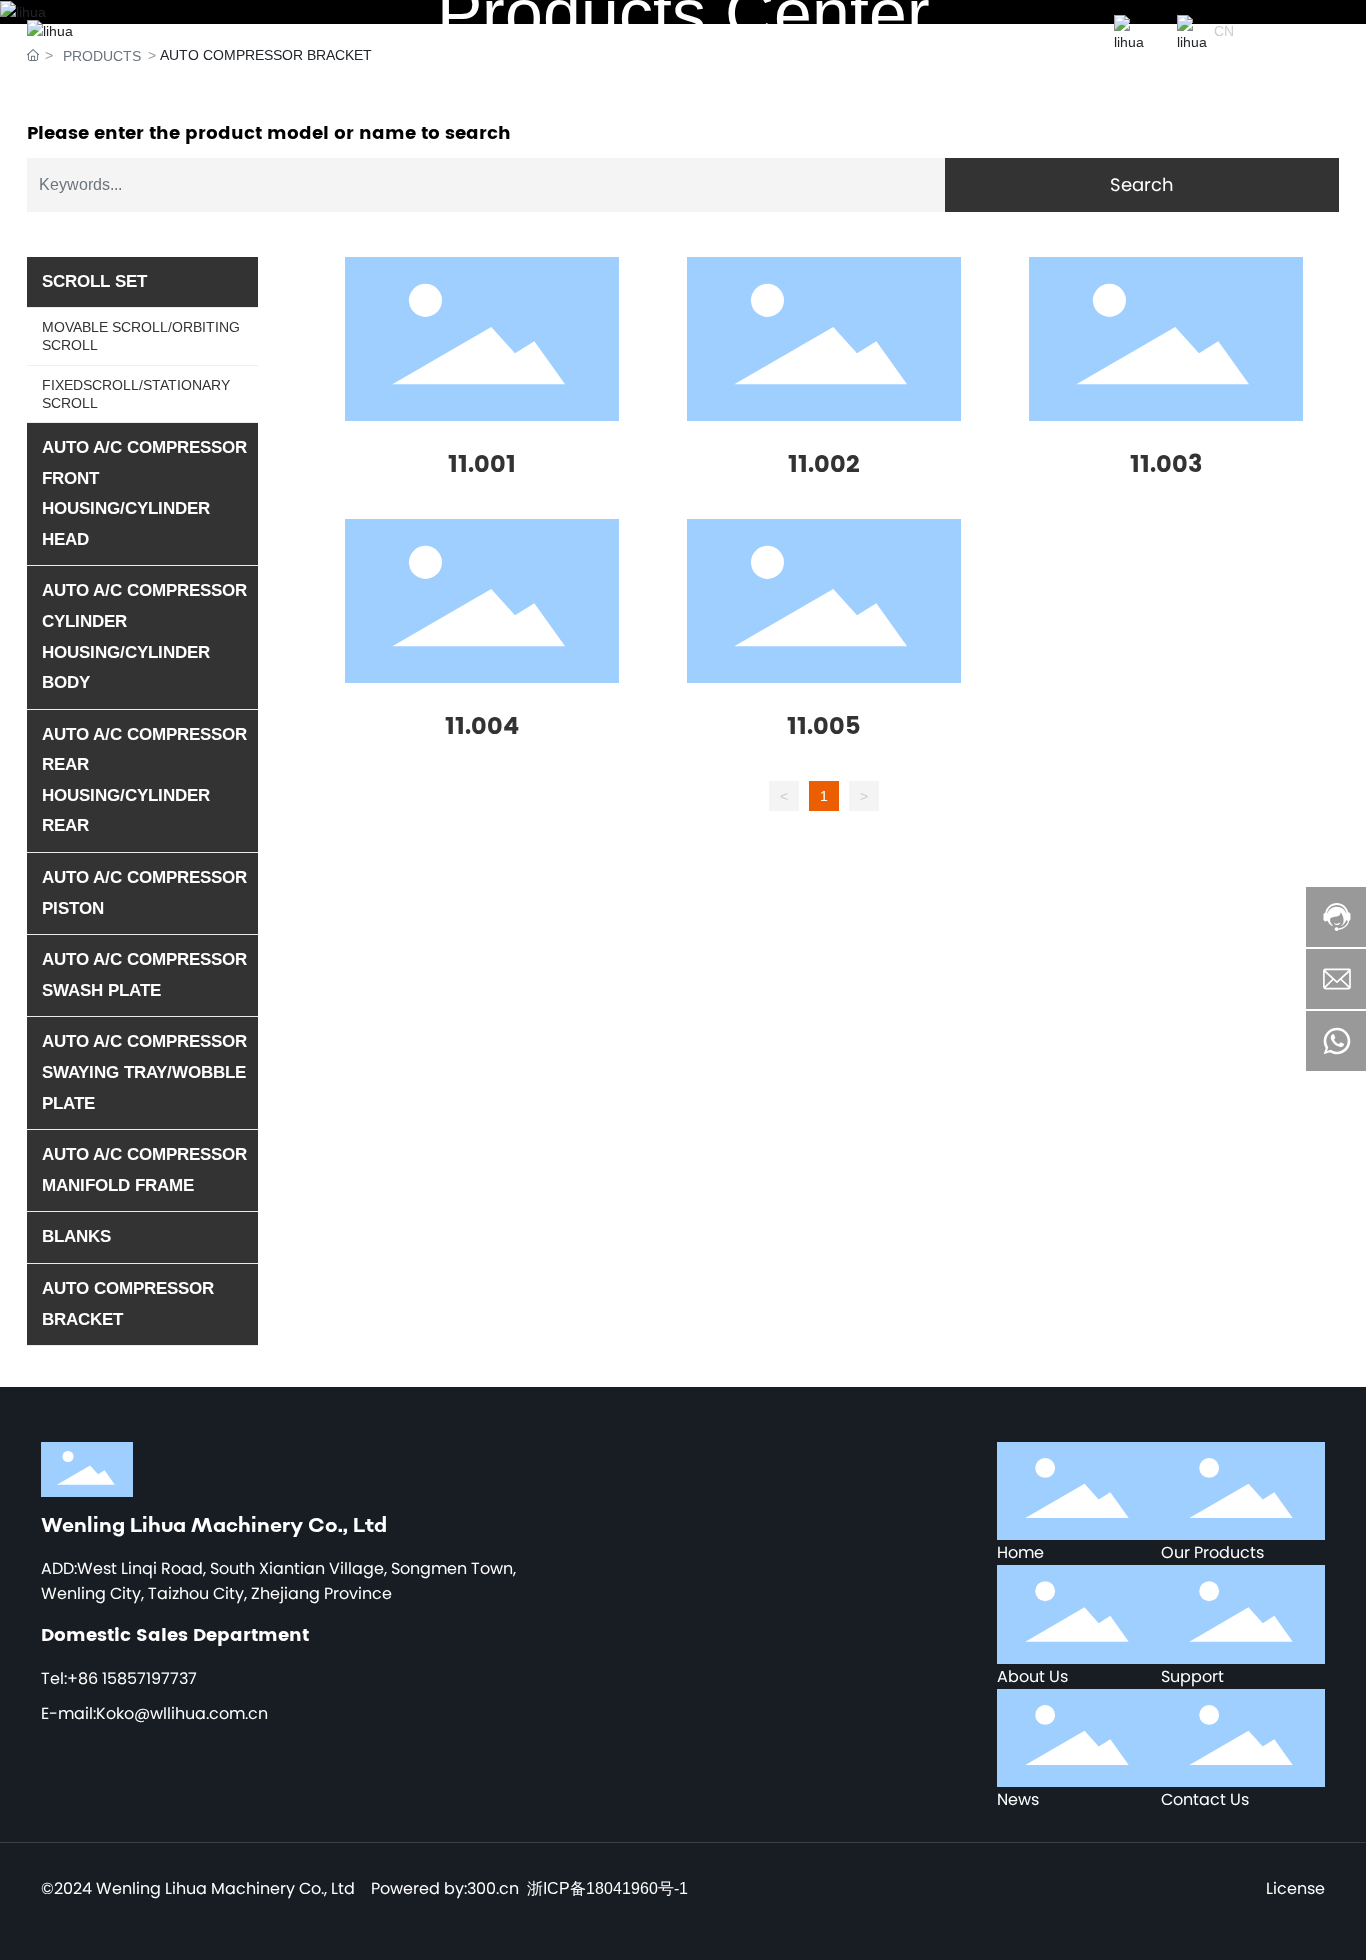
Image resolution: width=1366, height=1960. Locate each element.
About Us (1032, 1676)
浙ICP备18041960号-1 (607, 1888)
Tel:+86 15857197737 (119, 1678)
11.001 (482, 465)
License (1295, 1888)
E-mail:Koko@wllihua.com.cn (154, 1713)
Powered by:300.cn (445, 1888)
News (1018, 1799)
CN (1224, 31)
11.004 (482, 727)
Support (1192, 1676)
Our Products (1212, 1552)
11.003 (1166, 465)
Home (1020, 1552)
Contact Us (1205, 1799)
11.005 (824, 727)
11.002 (824, 465)
